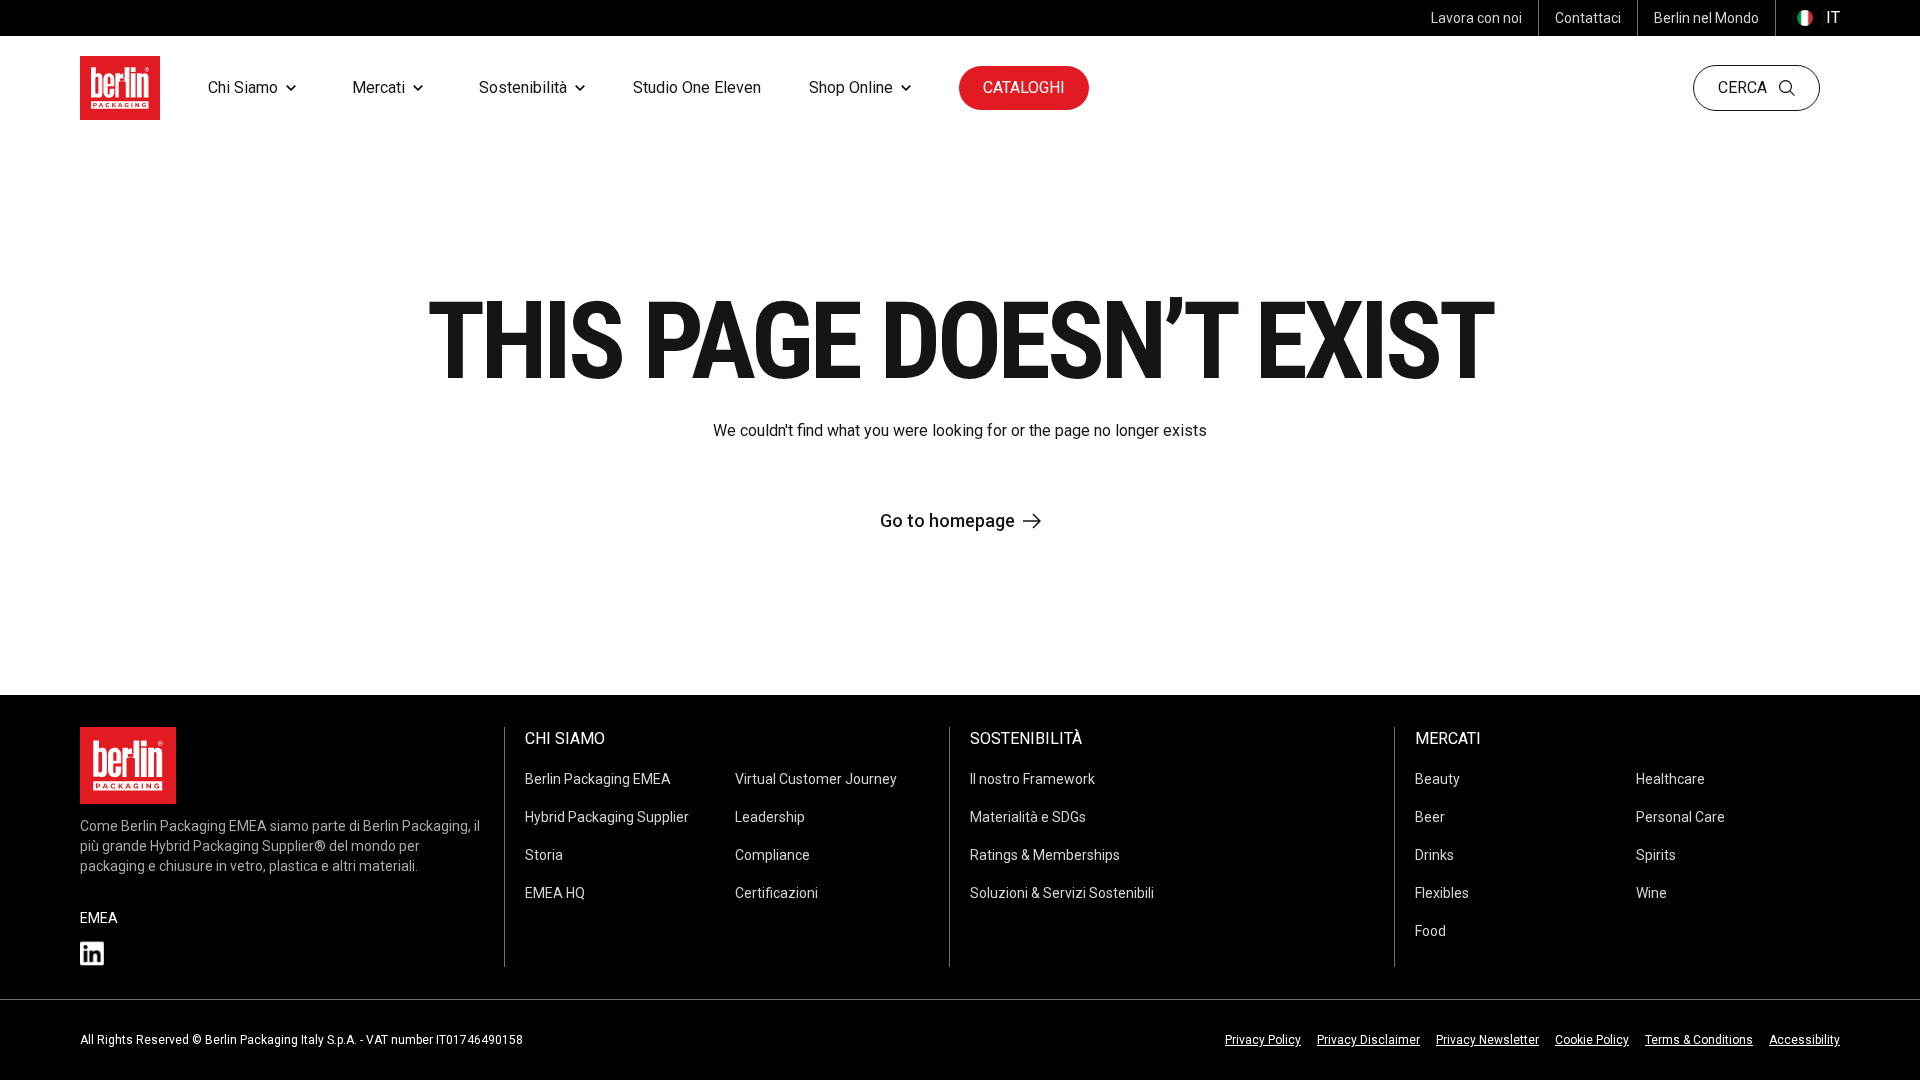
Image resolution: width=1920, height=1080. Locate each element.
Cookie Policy (1592, 1040)
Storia (544, 855)
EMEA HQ (555, 893)
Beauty (1437, 779)
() (1816, 17)
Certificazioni (776, 893)
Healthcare (1670, 779)
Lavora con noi (1476, 18)
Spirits (1656, 855)
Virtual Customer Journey (816, 779)
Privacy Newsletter (1487, 1040)
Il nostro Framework (1032, 779)
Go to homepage (947, 520)
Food (1430, 931)
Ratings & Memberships (1045, 855)
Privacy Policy (1263, 1040)
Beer (1430, 817)
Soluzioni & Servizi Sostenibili (1062, 893)
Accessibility (1804, 1040)
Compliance (772, 855)
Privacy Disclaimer (1368, 1040)
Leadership (770, 817)
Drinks (1434, 855)
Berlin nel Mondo (1706, 18)
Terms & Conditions (1699, 1040)
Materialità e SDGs (1028, 817)
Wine (1651, 893)
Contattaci (1588, 18)
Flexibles (1442, 893)
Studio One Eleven (697, 87)
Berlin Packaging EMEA (598, 779)
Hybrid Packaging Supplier (607, 817)
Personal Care (1680, 817)
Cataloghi (1024, 87)
